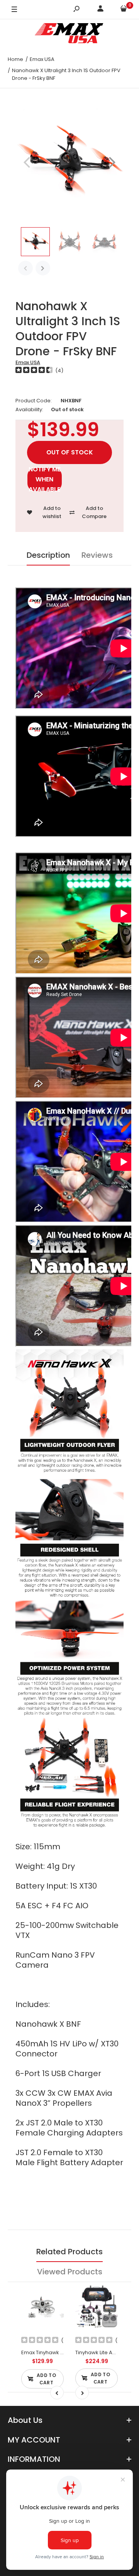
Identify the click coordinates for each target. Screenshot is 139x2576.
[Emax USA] (69, 35)
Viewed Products (70, 2272)
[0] (124, 10)
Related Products (69, 2252)
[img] (34, 371)
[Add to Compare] (53, 2312)
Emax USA (28, 362)
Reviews (97, 555)
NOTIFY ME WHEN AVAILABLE (45, 479)
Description (48, 555)
